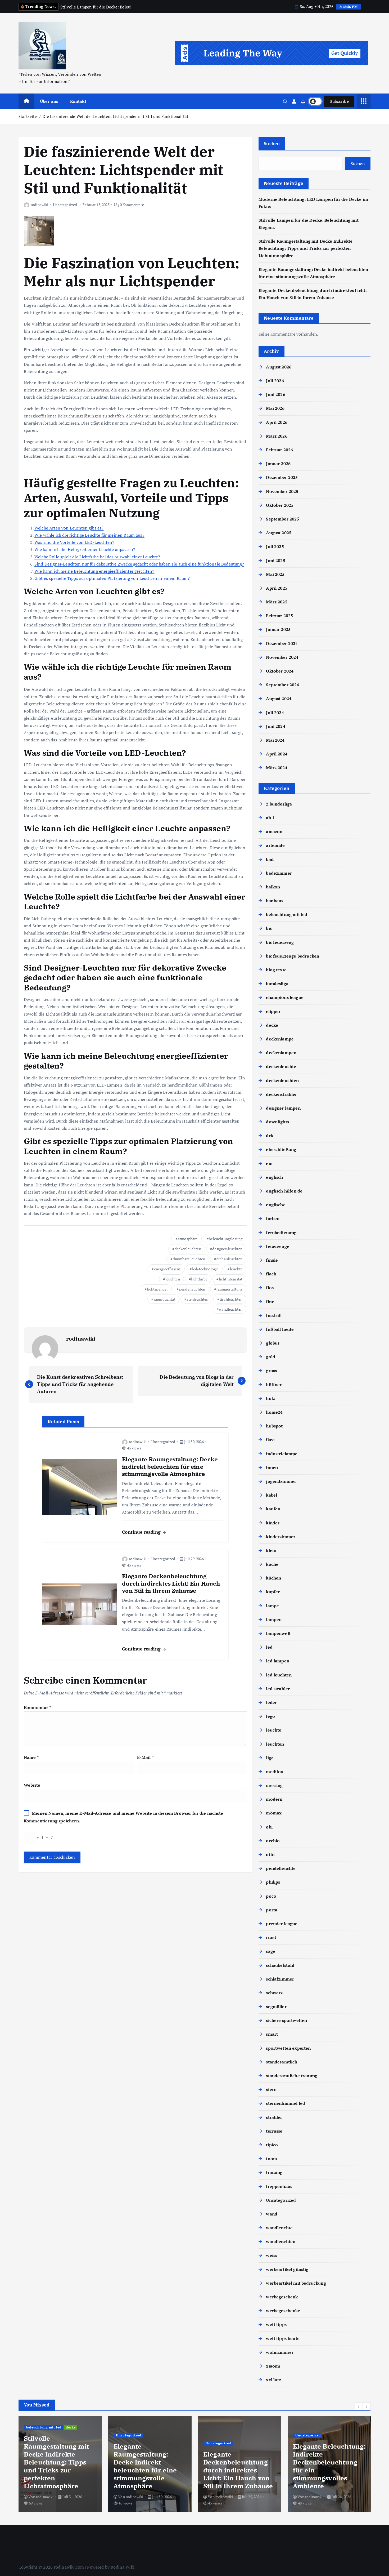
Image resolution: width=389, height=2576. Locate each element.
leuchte (236, 1269)
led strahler (278, 1689)
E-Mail (145, 1757)
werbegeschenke (283, 2311)
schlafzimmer (280, 1979)
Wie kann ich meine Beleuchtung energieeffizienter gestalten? (94, 571)
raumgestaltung (229, 1289)
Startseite (28, 116)
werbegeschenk (282, 2297)
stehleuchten (197, 1299)
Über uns (49, 101)
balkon (273, 887)
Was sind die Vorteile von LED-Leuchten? (74, 542)
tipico (272, 2145)
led (269, 1647)
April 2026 (277, 422)
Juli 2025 (275, 546)
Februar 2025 (279, 616)
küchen (273, 1578)
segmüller (276, 2006)
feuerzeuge (278, 1246)
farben (273, 1218)
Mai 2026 (275, 408)
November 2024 (282, 657)
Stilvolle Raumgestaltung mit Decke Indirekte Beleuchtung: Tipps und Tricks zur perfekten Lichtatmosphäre (306, 248)
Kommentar (37, 1707)
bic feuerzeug (280, 942)
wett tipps (276, 2324)
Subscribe (339, 101)
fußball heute (280, 1329)
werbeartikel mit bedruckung (296, 2283)
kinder (273, 1523)
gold (271, 1357)
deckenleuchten (188, 1249)
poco (271, 1896)
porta (272, 1910)
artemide (275, 845)
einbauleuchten (229, 1259)
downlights (277, 1122)
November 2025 (282, 491)
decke (272, 1025)
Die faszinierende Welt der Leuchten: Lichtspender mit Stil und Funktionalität (116, 116)
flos (270, 1288)
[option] (60, 2464)
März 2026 (277, 436)
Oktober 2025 (280, 505)
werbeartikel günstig (287, 2269)
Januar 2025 (278, 629)
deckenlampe (280, 1039)
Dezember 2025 (282, 477)
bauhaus (275, 901)
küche (272, 1564)
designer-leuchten (227, 1249)
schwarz (274, 1993)
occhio (273, 1841)
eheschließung (281, 1149)
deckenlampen (281, 1053)
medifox (275, 1772)
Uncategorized (65, 205)
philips (273, 1882)
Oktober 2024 (280, 671)
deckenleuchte (281, 1066)
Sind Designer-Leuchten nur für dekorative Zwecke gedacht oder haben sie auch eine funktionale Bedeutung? (139, 564)
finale (272, 1260)
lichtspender (157, 1289)
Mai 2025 (275, 574)
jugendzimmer (281, 1481)
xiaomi (273, 2366)
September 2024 (282, 685)
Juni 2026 (275, 394)
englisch (274, 1177)
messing (274, 1785)
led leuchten (279, 1675)
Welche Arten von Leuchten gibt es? (69, 528)
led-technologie (205, 1269)
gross (271, 1371)
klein (271, 1550)
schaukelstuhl (280, 1965)
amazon (274, 831)
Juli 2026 (275, 381)
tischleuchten (231, 1299)
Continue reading (142, 1532)
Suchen (272, 143)
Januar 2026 (278, 464)
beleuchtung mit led (287, 914)
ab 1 (270, 818)
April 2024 (277, 754)
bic (269, 928)
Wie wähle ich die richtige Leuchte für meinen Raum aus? (89, 535)
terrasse (274, 2131)
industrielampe (282, 1454)
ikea (270, 1440)
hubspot (274, 1426)
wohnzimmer (280, 2352)
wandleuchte (279, 2228)
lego (270, 1716)
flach (271, 1274)
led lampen (278, 1661)
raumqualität (165, 1299)
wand (272, 2214)
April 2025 (277, 588)
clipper (273, 1011)
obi (269, 1827)
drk (269, 1136)
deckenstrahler (281, 1094)
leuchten (173, 1279)
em (269, 1163)
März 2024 (277, 768)
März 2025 (277, 602)
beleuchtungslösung (226, 1239)
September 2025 (282, 519)
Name (31, 1757)
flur (270, 1302)
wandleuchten (231, 1309)
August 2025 (279, 533)
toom (272, 2159)
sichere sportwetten (286, 2020)
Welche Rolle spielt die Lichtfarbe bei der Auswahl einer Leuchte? (97, 557)
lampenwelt (278, 1633)
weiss (272, 2255)
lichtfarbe (199, 1279)
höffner (274, 1385)
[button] (359, 2406)
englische (276, 1205)
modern (274, 1799)
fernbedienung (281, 1233)
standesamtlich (282, 2062)
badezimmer (279, 873)
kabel (272, 1495)
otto (270, 1854)
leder (271, 1702)
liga (270, 1758)
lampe (272, 1606)
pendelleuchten (192, 1289)
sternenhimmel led (286, 2103)
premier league (282, 1924)
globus (273, 1343)
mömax (274, 1813)
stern (271, 2089)
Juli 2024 (275, 713)
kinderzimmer (281, 1537)
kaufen (273, 1509)
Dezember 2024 (282, 643)
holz (270, 1398)
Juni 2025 (275, 560)
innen (272, 1467)
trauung (274, 2172)
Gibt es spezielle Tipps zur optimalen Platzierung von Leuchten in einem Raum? (112, 578)
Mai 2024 (275, 740)
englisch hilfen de (284, 1191)
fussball (274, 1315)
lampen (274, 1620)
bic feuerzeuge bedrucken (293, 956)
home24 (274, 1412)
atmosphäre (188, 1239)
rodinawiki (40, 205)
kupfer (273, 1592)
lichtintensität (231, 1279)
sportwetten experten (288, 2048)
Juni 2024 (275, 726)
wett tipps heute (283, 2338)
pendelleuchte (281, 1868)
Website (32, 1785)
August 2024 (279, 698)
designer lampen (283, 1108)
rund (271, 1937)
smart (272, 2034)
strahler (274, 2117)
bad (270, 859)
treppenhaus (279, 2186)
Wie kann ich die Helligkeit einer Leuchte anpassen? (85, 549)
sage (271, 1951)
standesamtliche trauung (292, 2076)
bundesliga (277, 984)
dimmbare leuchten (189, 1259)
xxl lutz (273, 2380)
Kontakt (78, 101)
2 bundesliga (279, 804)
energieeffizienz (168, 1269)
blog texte (276, 970)
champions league (285, 997)
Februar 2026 (279, 450)
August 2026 (279, 367)
